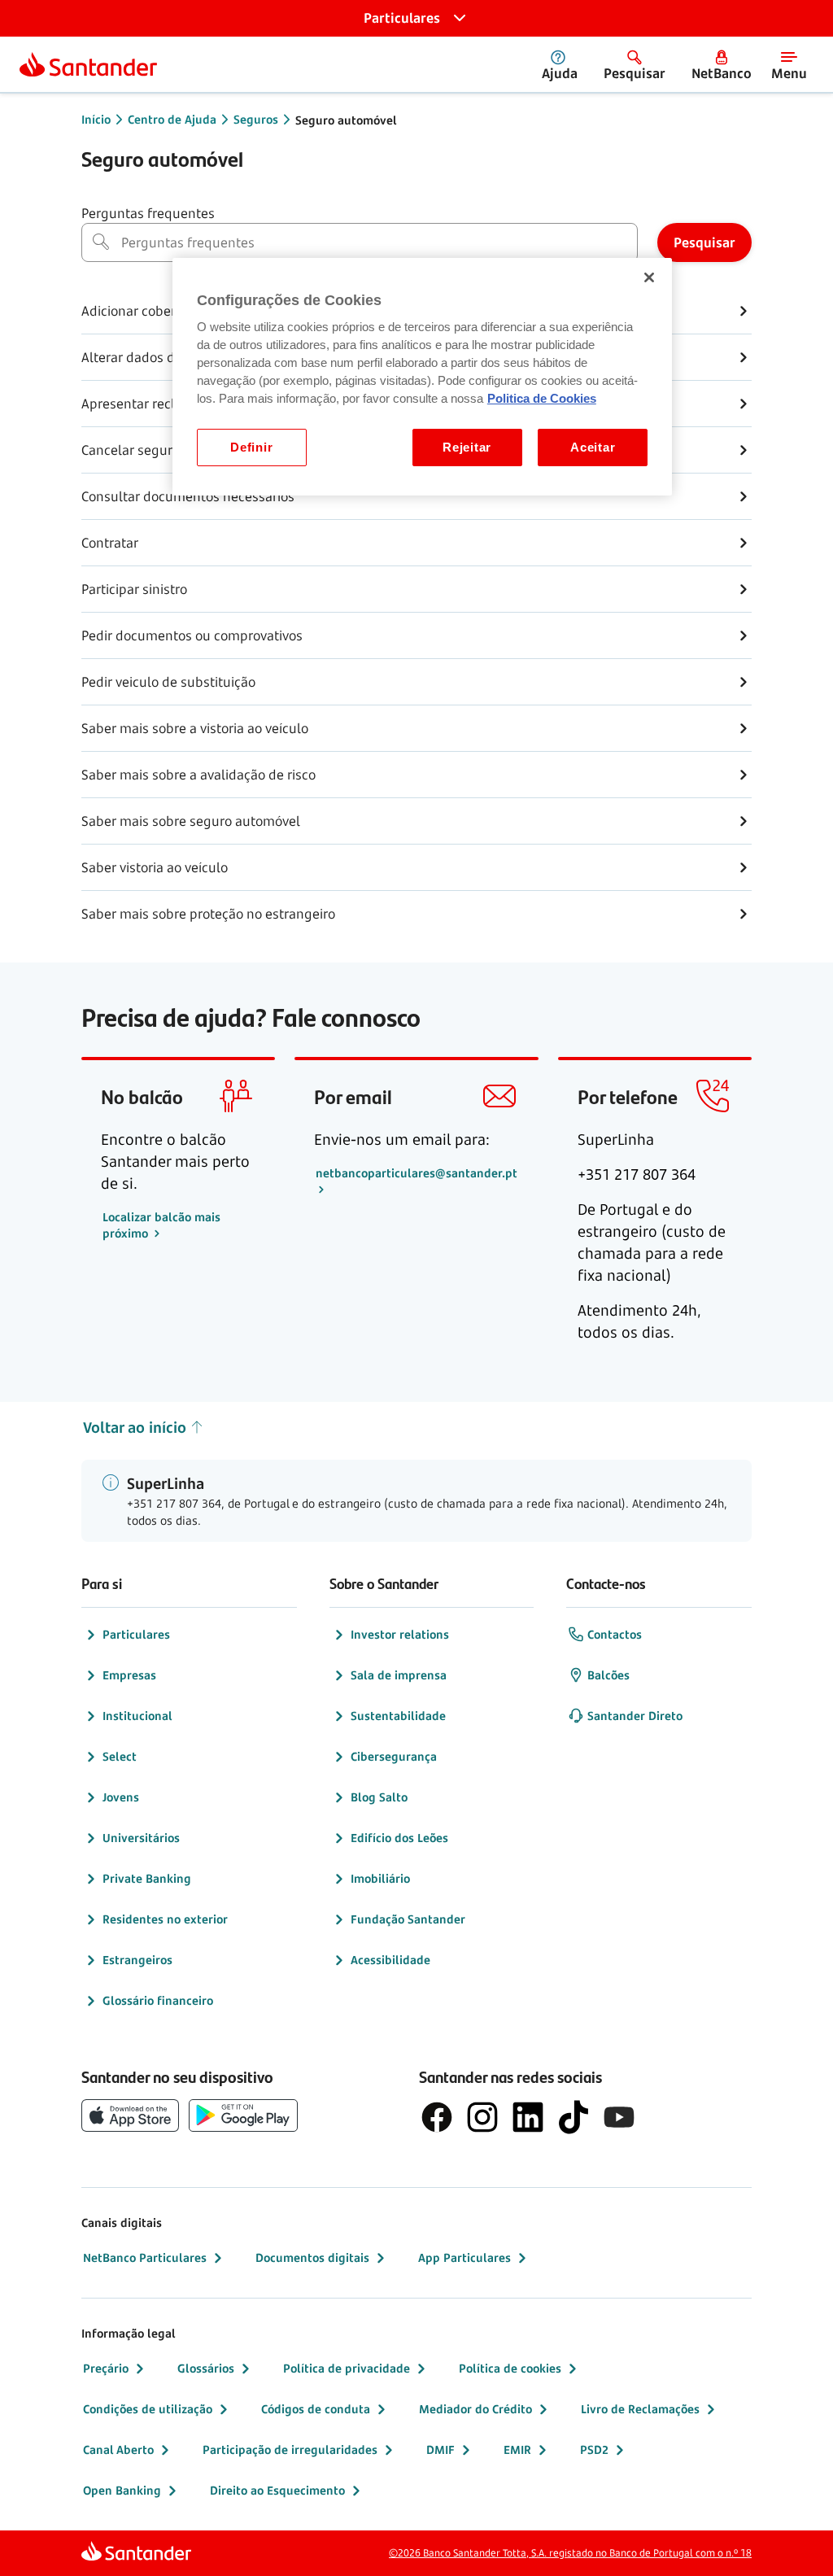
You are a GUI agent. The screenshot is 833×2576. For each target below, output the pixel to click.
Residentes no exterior (165, 1919)
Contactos (615, 1634)
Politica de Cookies (542, 399)
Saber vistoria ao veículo (155, 867)
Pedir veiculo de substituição (168, 682)
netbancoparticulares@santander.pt (416, 1173)
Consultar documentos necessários (188, 496)
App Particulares (464, 2257)
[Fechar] (649, 277)
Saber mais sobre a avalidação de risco (198, 775)
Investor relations (400, 1634)
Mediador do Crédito (475, 2409)
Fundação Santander (408, 1919)
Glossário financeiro (158, 2000)
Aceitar (593, 448)
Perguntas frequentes (148, 213)
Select (120, 1756)
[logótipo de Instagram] (482, 2117)
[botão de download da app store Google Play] (243, 2115)
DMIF (440, 2449)
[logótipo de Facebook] (437, 2117)
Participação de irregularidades (290, 2449)
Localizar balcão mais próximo (161, 1225)
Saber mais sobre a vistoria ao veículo (195, 728)
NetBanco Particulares (145, 2257)
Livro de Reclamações (640, 2409)
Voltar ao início (135, 1427)
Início (96, 119)
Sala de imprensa (399, 1675)
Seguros (256, 119)
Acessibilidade (390, 1960)
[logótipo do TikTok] (574, 2117)
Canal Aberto (118, 2449)
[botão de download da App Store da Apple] (130, 2115)
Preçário (106, 2368)
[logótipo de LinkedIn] (528, 2117)
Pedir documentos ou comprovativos (192, 635)
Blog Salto (379, 1797)
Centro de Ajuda (172, 119)
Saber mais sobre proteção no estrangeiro (208, 914)
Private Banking (147, 1878)
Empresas (129, 1675)
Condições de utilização (148, 2409)
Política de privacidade (347, 2368)
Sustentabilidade (398, 1716)
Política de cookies (510, 2368)
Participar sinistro (134, 589)
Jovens (121, 1797)
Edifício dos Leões (399, 1838)
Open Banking (122, 2490)
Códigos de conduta (316, 2409)
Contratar (110, 543)
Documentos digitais (312, 2257)
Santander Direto (635, 1716)
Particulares (136, 1634)
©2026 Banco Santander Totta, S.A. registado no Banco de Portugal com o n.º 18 (570, 2553)
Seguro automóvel (346, 120)
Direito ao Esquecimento (277, 2490)
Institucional (137, 1716)
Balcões (608, 1675)
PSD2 (594, 2449)
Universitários (141, 1838)
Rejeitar (467, 448)
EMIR (517, 2449)
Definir (251, 448)
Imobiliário (380, 1878)
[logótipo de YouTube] (619, 2117)
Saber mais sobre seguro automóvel (191, 821)
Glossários (206, 2368)
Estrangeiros (137, 1960)
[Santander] (88, 64)
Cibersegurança (394, 1756)
